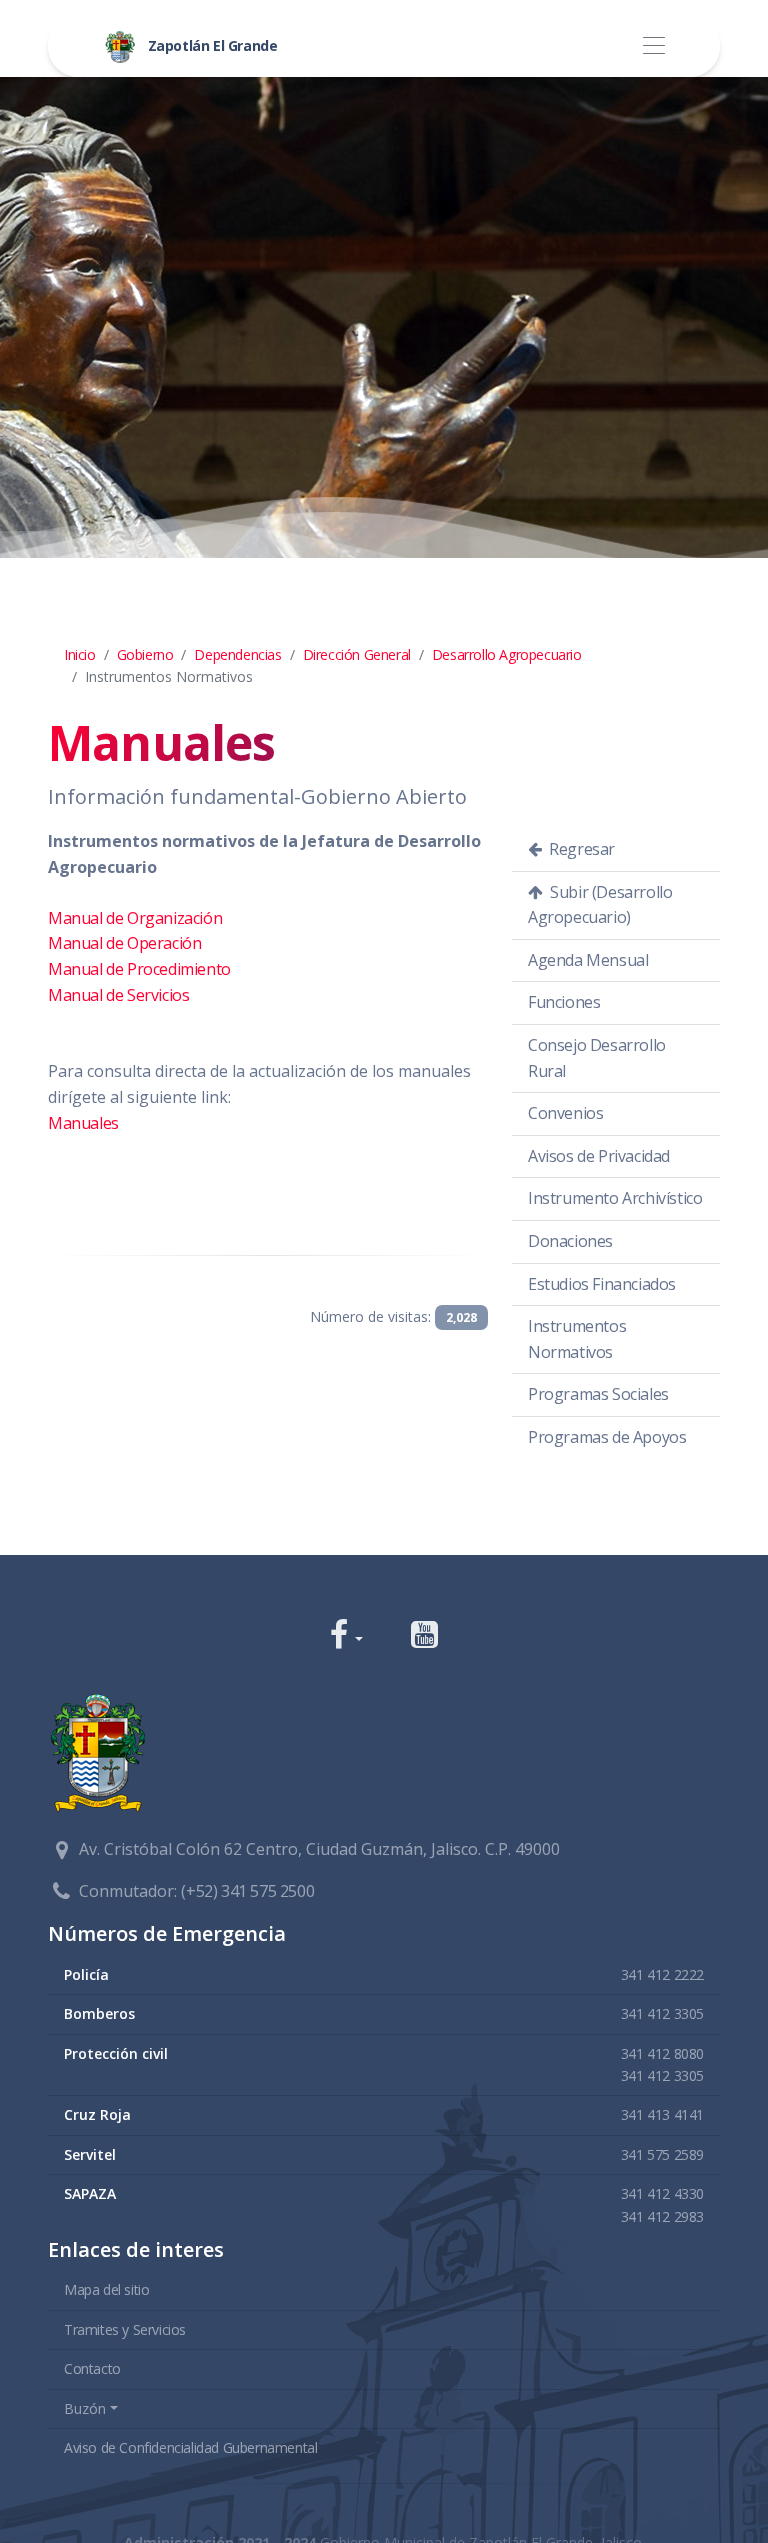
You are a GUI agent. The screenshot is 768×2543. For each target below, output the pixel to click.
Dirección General (357, 654)
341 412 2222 (662, 1974)
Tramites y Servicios (125, 2329)
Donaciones (570, 1241)
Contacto (92, 2368)
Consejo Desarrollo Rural (597, 1058)
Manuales (83, 1123)
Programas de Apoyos (607, 1437)
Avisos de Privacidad (599, 1156)
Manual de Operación (124, 943)
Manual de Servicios (118, 995)
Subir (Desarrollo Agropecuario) (600, 905)
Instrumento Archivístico (615, 1198)
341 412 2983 (662, 2216)
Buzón (85, 2408)
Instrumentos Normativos (577, 1339)
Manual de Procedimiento (139, 969)
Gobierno (145, 654)
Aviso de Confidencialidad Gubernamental (190, 2447)
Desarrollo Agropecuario (507, 654)
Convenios (565, 1113)
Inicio (80, 654)
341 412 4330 (662, 2193)
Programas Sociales (598, 1394)
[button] (346, 1636)
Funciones (564, 1002)
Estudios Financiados (602, 1284)
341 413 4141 (662, 2114)
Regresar (580, 849)
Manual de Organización (135, 918)
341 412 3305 (662, 2013)
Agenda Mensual (588, 960)
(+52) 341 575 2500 (247, 1891)
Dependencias (237, 654)
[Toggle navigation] (653, 46)
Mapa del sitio (106, 2289)
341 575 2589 (662, 2154)
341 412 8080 (662, 2053)
